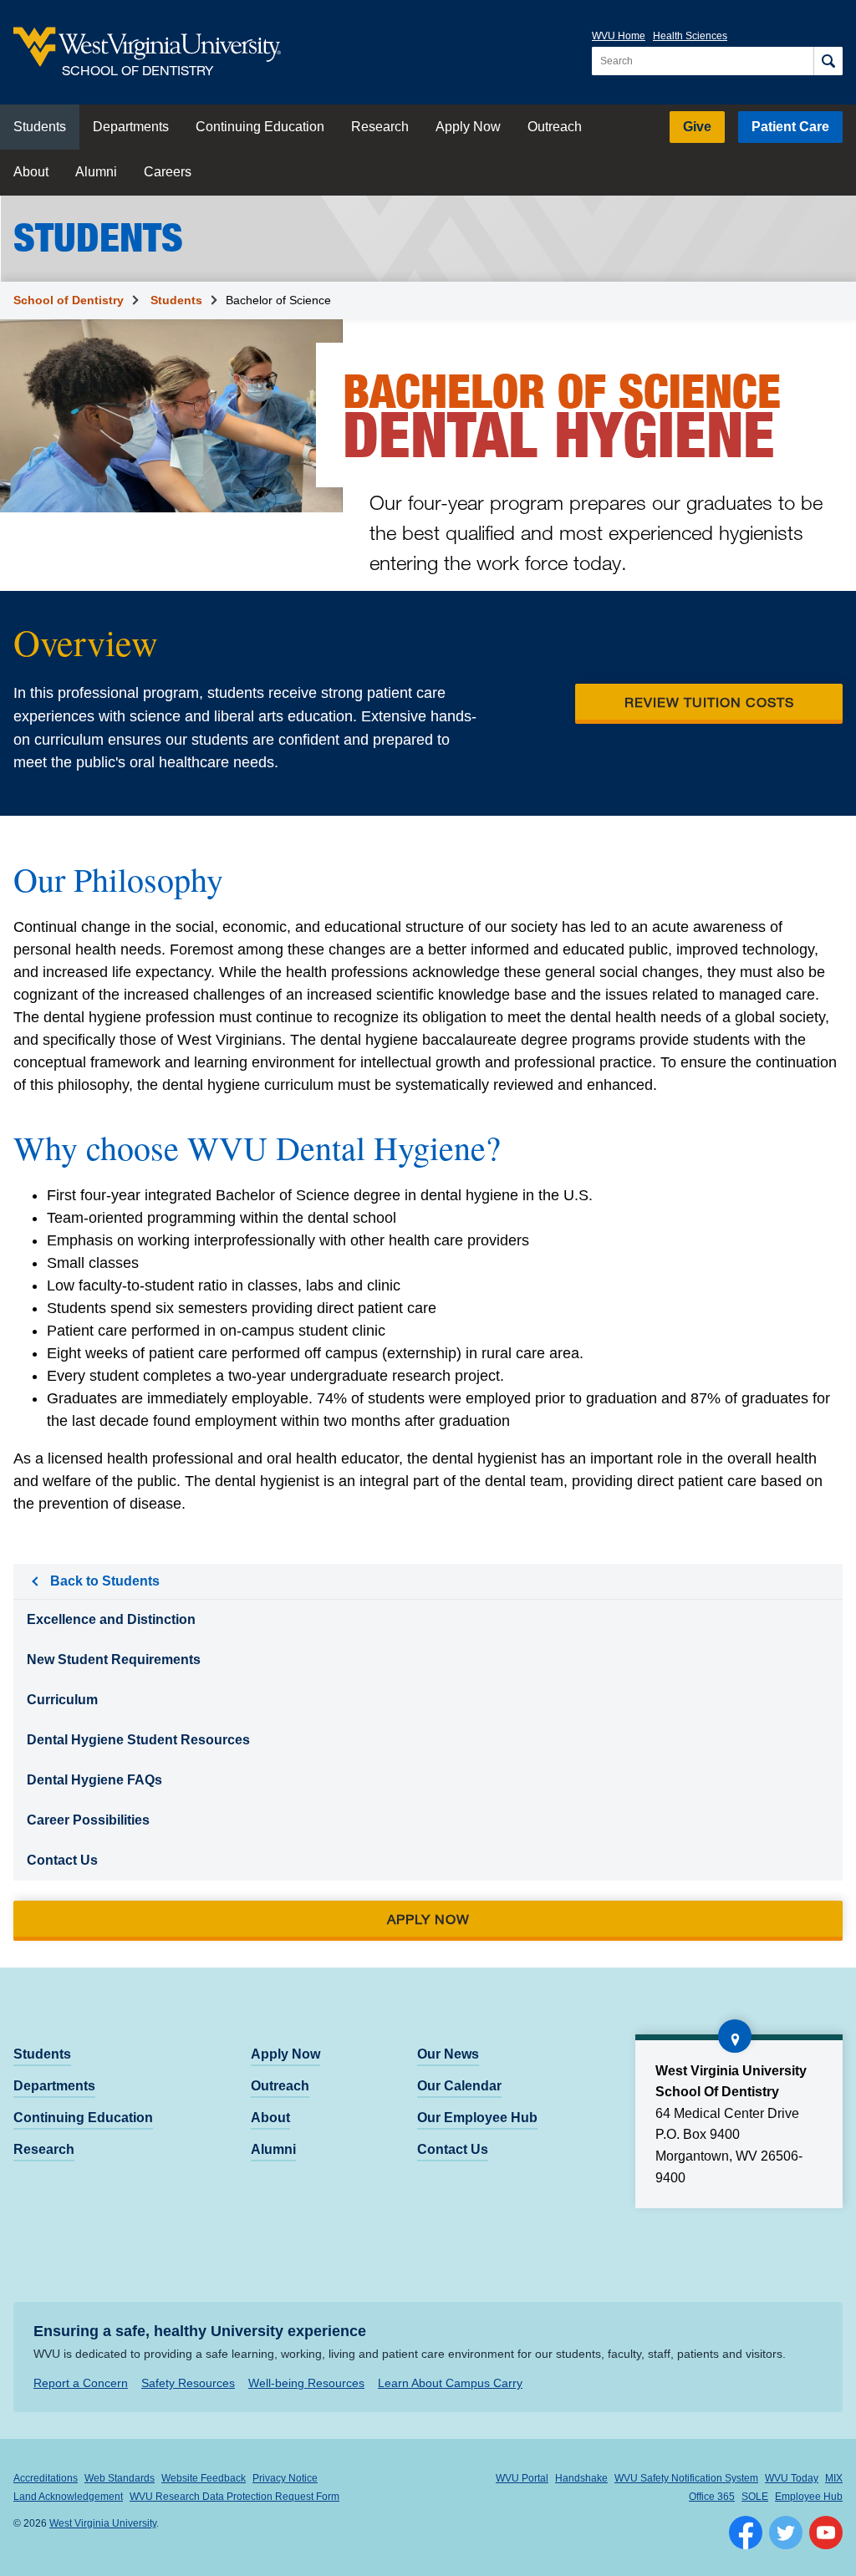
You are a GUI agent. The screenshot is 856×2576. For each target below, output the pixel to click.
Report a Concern (81, 2383)
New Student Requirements (114, 1660)
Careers (168, 172)
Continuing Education (260, 127)
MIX (834, 2478)
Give (697, 127)
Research (380, 127)
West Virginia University (103, 2523)
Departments (131, 127)
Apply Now (468, 127)
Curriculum (62, 1700)
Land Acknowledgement (68, 2497)
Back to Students (105, 1581)
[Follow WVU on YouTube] (826, 2533)
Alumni (96, 172)
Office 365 (712, 2497)
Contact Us (62, 1860)
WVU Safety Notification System (686, 2478)
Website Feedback (204, 2478)
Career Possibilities (88, 1820)
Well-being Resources (306, 2383)
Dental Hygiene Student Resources (138, 1740)
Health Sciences (690, 36)
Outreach (555, 127)
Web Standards (120, 2478)
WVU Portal (522, 2478)
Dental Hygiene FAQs (94, 1780)
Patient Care (790, 127)
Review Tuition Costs (709, 702)
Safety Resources (188, 2383)
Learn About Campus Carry (450, 2383)
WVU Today (792, 2478)
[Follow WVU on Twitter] (786, 2533)
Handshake (581, 2478)
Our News (448, 2054)
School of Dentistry (69, 300)
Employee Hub (809, 2497)
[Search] (828, 61)
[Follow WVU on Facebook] (746, 2533)
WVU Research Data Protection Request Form (234, 2497)
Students (40, 127)
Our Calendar (459, 2086)
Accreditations (46, 2478)
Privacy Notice (285, 2478)
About (31, 172)
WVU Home (619, 36)
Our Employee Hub (477, 2118)
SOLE (755, 2497)
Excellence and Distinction (111, 1619)
